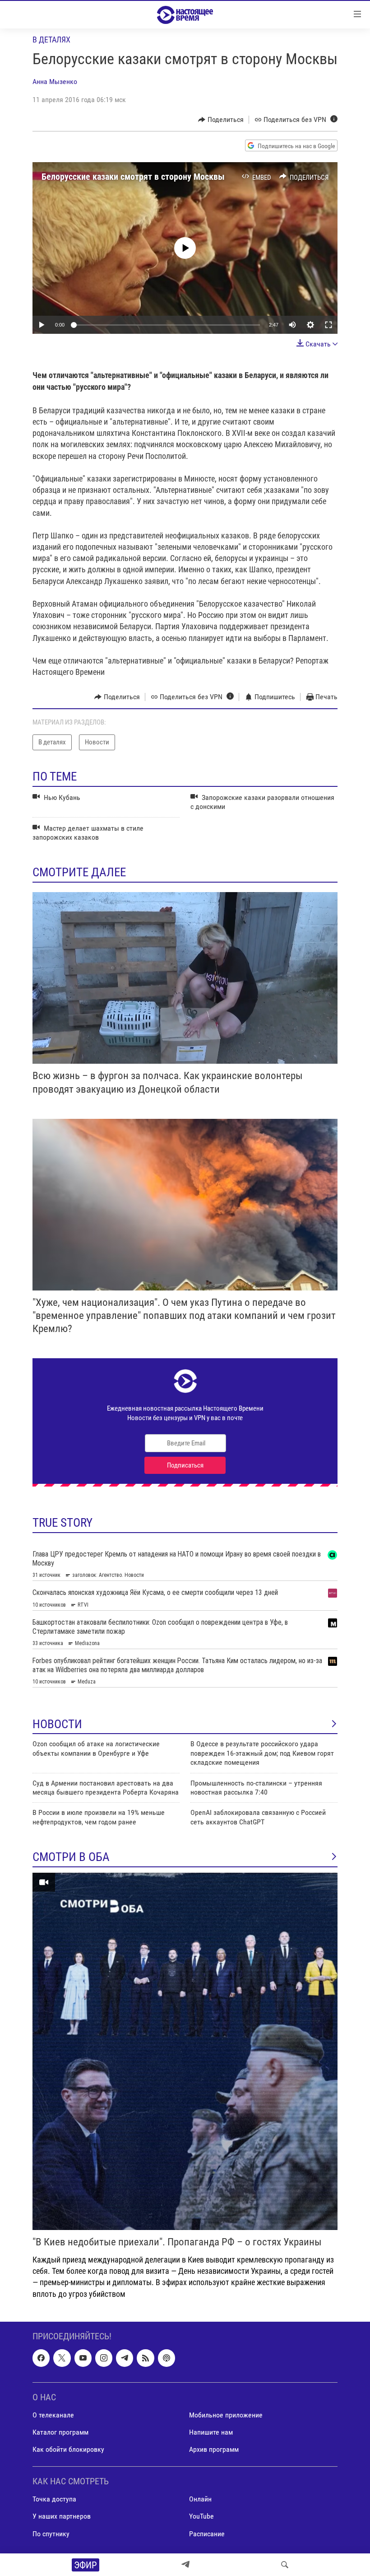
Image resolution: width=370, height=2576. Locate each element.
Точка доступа (54, 2499)
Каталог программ (60, 2432)
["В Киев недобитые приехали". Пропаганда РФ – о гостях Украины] (185, 2051)
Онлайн (200, 2499)
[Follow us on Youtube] (83, 2358)
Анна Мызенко (55, 82)
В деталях (51, 40)
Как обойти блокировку (68, 2449)
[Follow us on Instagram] (104, 2358)
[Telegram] (185, 2565)
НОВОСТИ (57, 1724)
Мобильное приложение (226, 2415)
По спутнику (51, 2533)
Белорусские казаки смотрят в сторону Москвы (133, 177)
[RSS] (145, 2358)
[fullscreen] (328, 325)
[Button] (221, 120)
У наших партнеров (62, 2516)
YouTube (201, 2516)
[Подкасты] (166, 2358)
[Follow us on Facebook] (41, 2358)
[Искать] (285, 2565)
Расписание (207, 2533)
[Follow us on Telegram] (125, 2358)
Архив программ (214, 2449)
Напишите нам (211, 2432)
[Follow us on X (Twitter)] (62, 2358)
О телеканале (53, 2415)
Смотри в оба (71, 1857)
